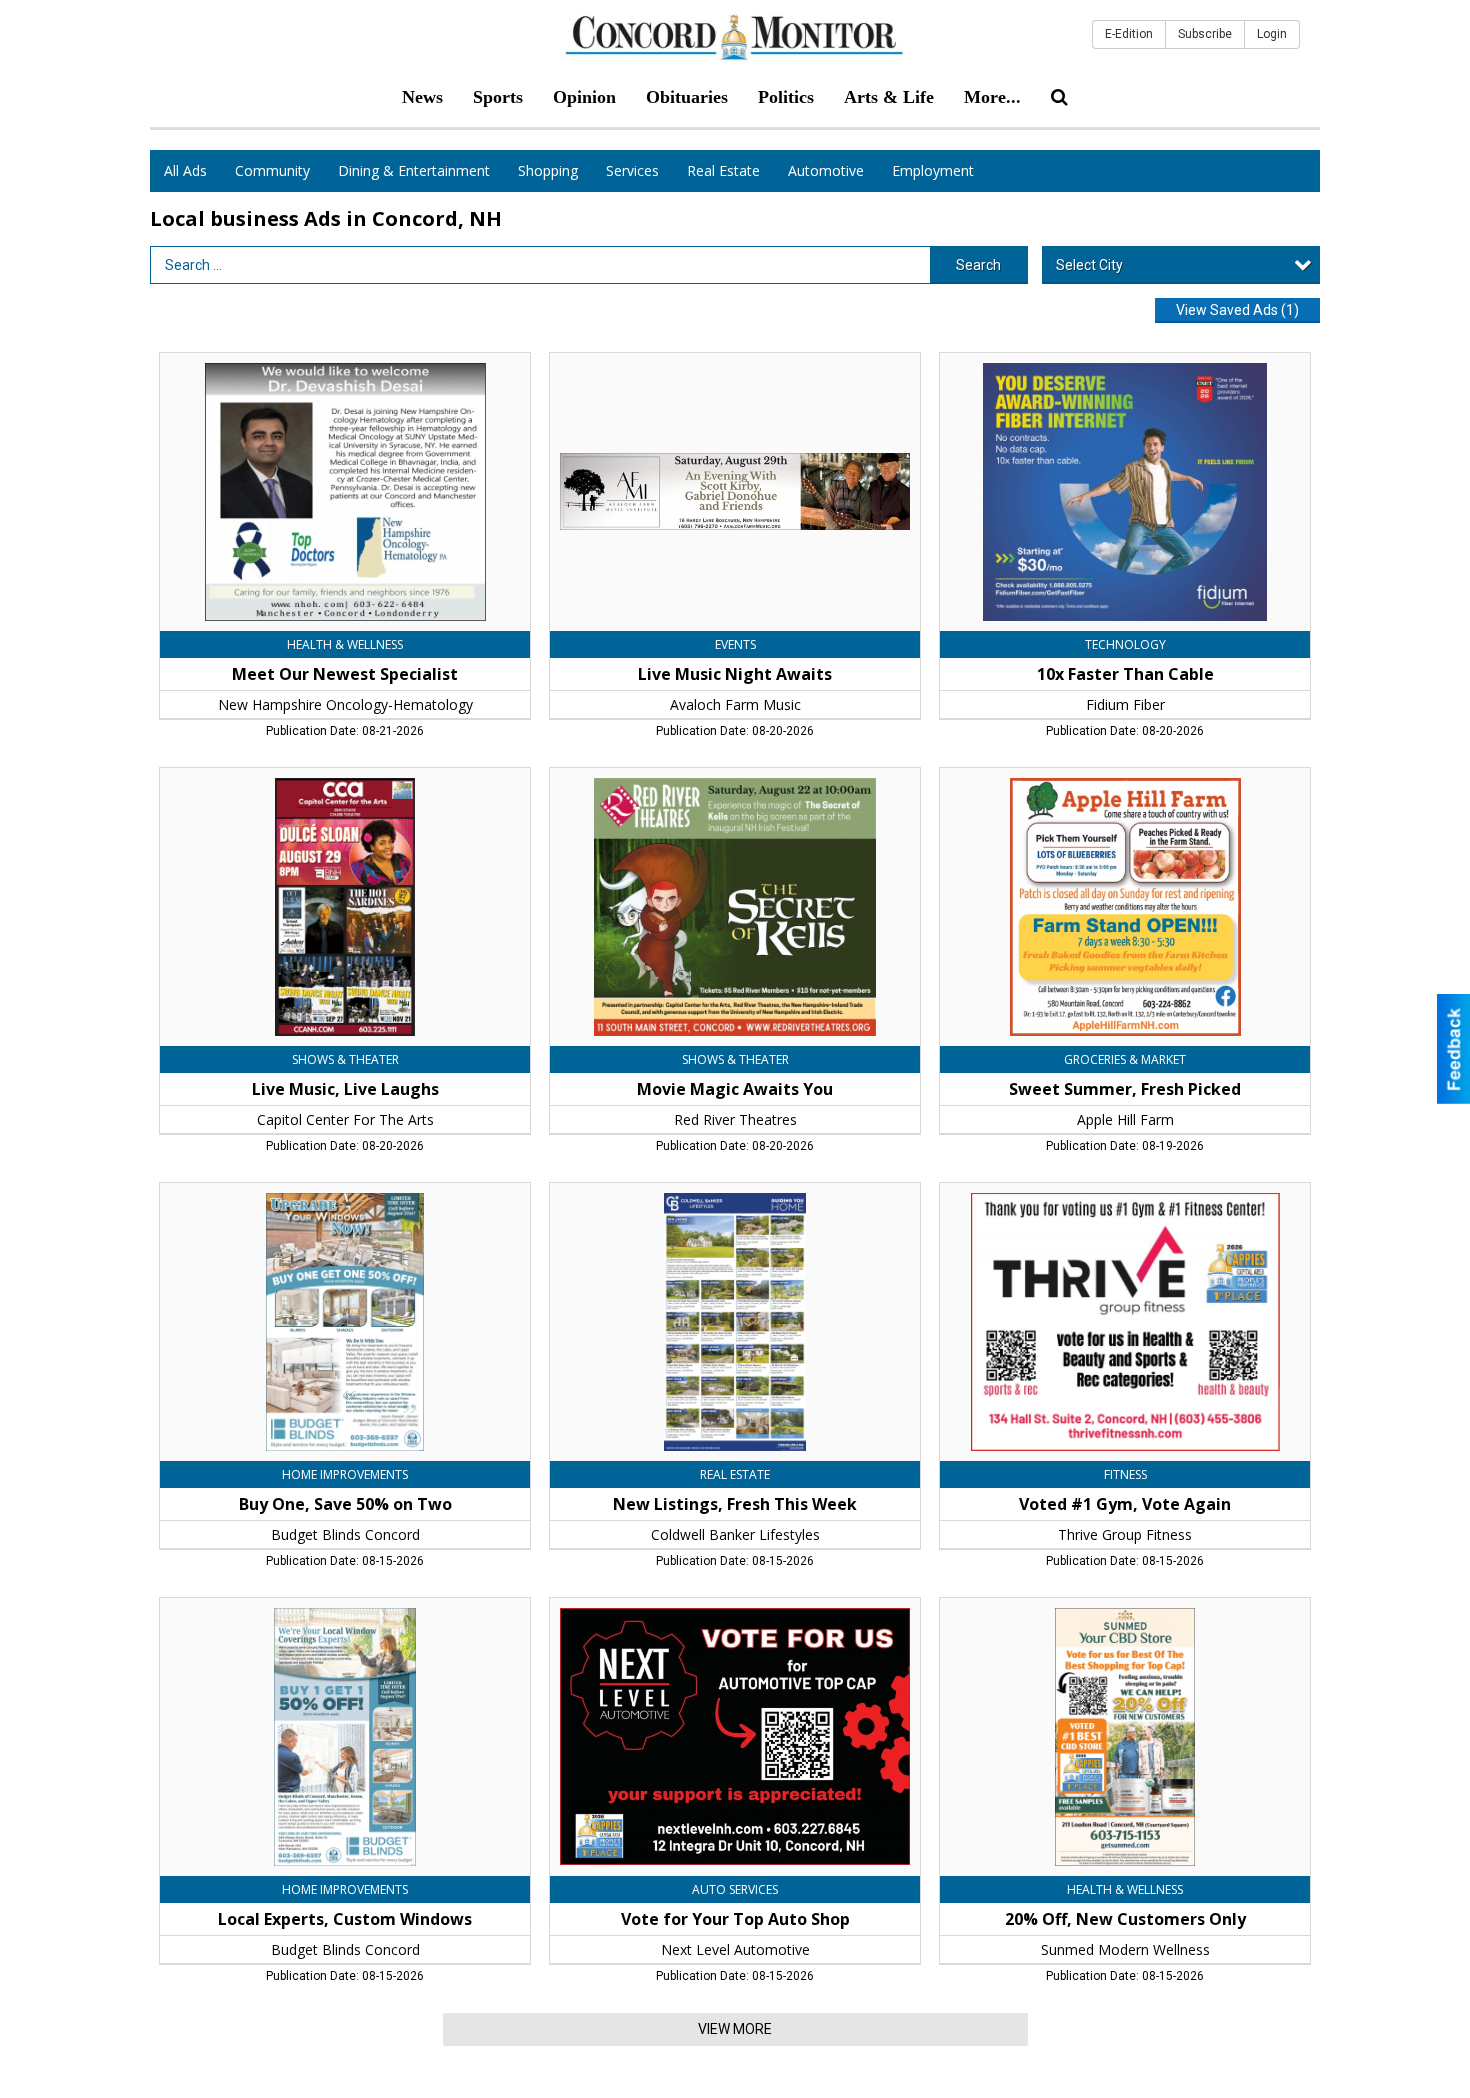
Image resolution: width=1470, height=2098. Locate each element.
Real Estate (723, 170)
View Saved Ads (1237, 310)
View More (735, 2029)
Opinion (584, 97)
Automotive (826, 170)
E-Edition (1129, 34)
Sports (498, 97)
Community (272, 170)
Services (632, 170)
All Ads (185, 170)
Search (978, 265)
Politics (786, 97)
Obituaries (687, 97)
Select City (1089, 265)
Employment (933, 170)
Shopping (548, 170)
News (422, 97)
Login (1272, 34)
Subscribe (1205, 34)
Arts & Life (889, 97)
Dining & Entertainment (414, 170)
